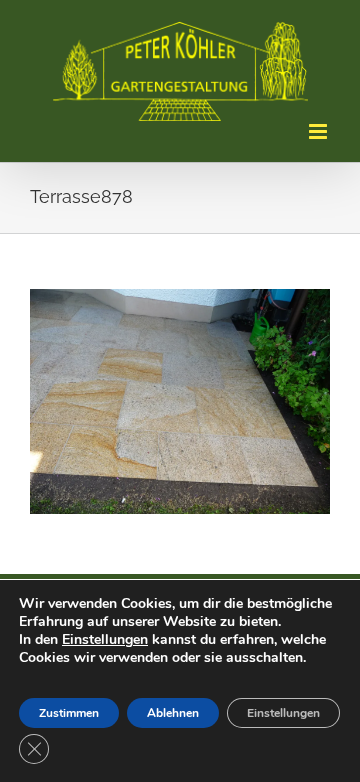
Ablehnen (173, 713)
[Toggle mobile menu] (319, 131)
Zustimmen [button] (69, 713)
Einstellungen (105, 639)
